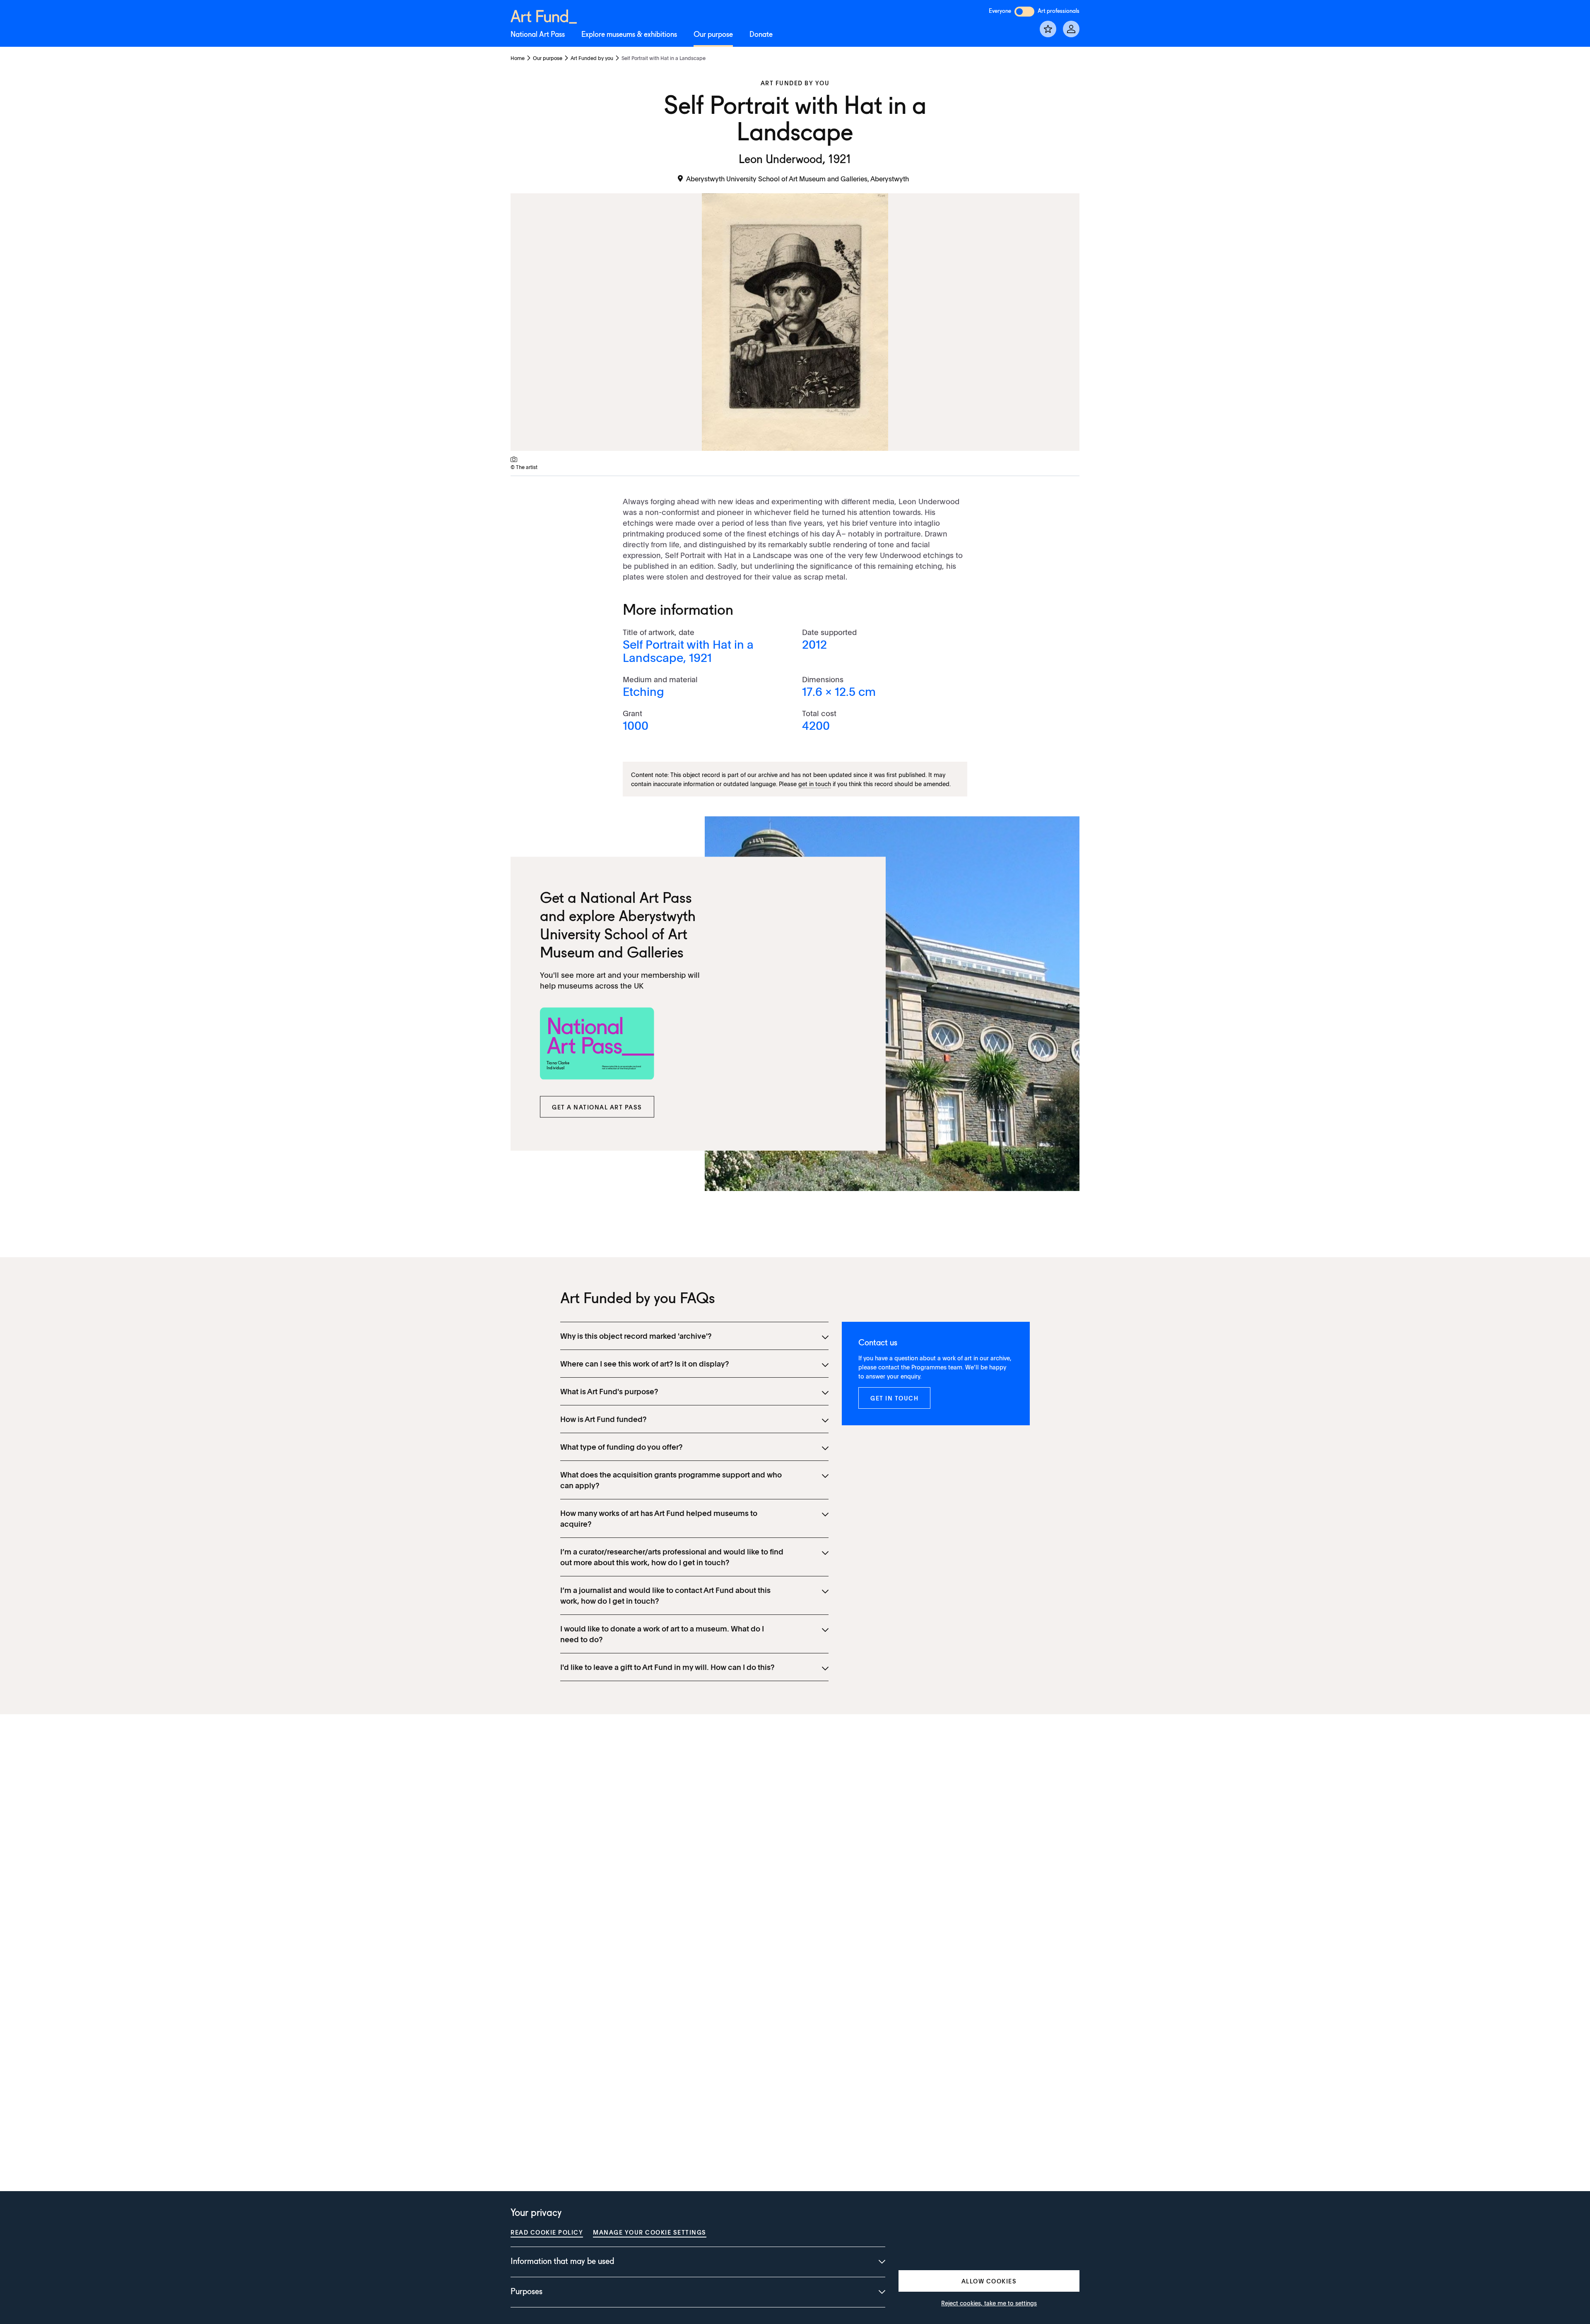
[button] (597, 1107)
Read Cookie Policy (547, 2232)
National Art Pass (538, 35)
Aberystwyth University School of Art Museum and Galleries (618, 935)
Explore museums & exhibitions (629, 35)
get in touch (815, 784)
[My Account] (1071, 29)
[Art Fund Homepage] (544, 15)
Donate (761, 35)
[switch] (1024, 12)
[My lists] (1048, 29)
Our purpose (713, 35)
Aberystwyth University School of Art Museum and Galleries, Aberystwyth (797, 178)
